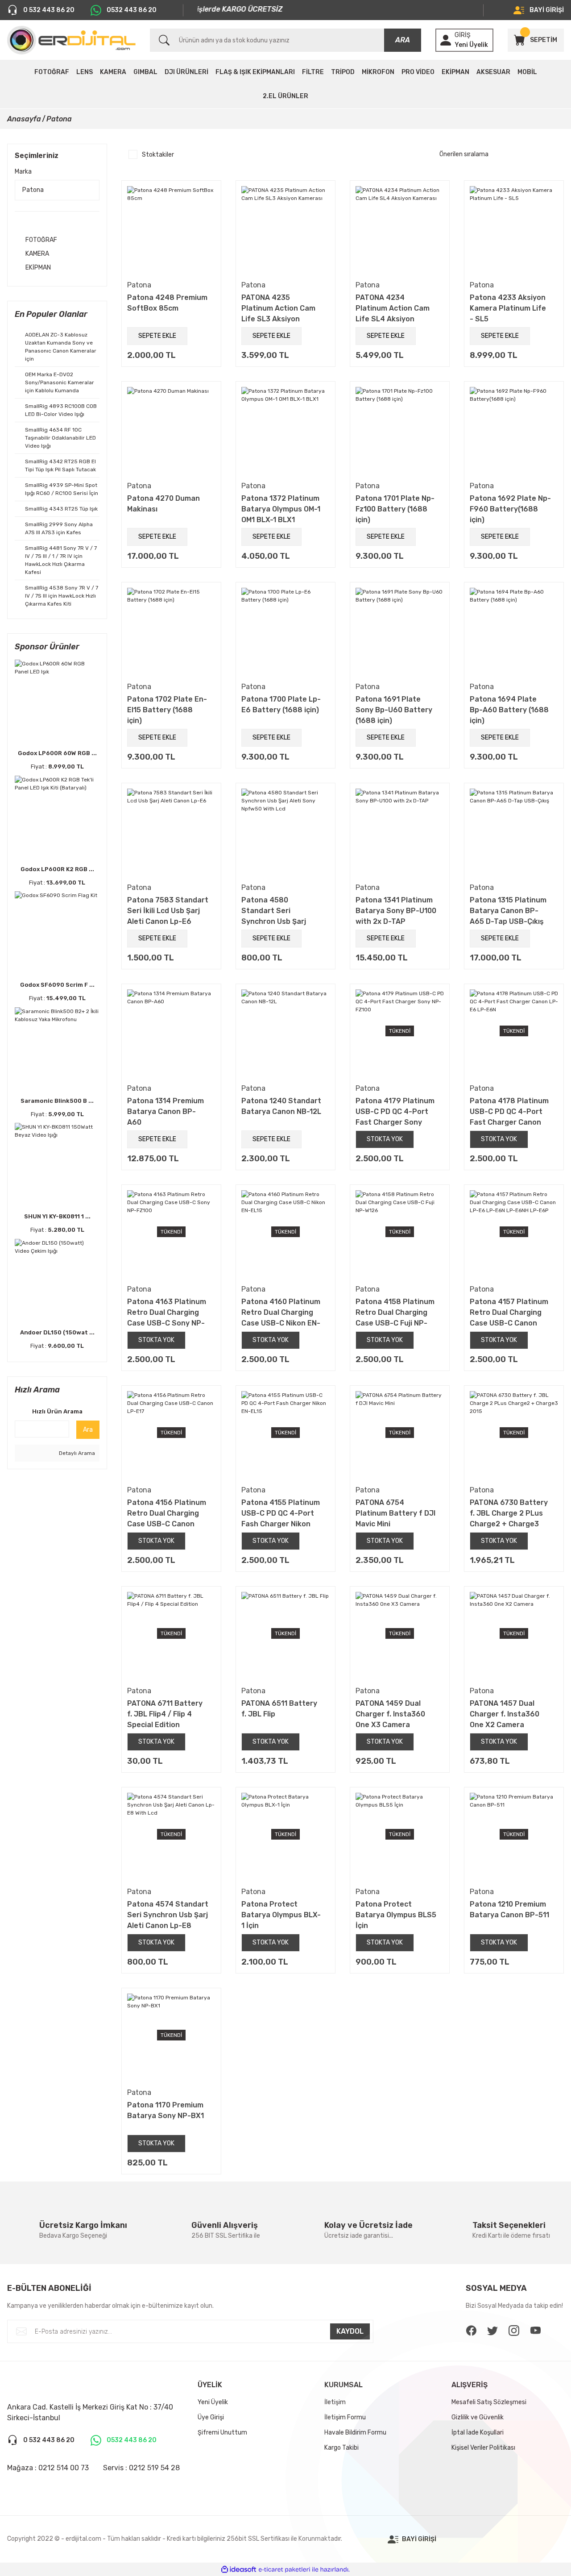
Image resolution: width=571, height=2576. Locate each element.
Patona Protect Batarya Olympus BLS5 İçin (396, 1915)
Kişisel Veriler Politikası (483, 2448)
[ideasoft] (239, 2570)
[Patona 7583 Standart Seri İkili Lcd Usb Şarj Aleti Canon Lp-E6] (171, 833)
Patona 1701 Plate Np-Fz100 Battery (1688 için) (395, 509)
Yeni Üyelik (471, 45)
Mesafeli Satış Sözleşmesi (489, 2402)
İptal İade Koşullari (478, 2433)
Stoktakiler (158, 155)
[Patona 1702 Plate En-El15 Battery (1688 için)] (171, 632)
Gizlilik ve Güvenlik (478, 2417)
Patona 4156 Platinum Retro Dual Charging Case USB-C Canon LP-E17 (167, 1513)
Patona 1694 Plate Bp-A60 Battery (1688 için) (509, 710)
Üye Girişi (211, 2417)
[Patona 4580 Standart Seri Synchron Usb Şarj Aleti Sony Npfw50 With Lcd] (285, 833)
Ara (88, 1430)
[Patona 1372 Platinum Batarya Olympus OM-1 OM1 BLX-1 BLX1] (285, 431)
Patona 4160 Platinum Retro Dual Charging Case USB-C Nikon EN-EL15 (281, 1312)
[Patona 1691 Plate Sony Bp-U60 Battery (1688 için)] (400, 632)
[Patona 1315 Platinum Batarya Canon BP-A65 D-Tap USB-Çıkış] (514, 833)
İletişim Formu (345, 2417)
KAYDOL (350, 2331)
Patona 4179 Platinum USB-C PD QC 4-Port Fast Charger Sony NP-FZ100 (395, 1111)
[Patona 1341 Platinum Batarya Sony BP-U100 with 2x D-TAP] (400, 833)
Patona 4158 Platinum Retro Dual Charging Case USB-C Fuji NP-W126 (395, 1312)
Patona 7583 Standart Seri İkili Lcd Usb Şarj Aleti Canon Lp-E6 (168, 910)
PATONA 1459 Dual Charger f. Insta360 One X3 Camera (390, 1714)
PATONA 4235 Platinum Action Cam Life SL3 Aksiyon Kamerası (278, 308)
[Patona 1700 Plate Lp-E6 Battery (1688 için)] (285, 632)
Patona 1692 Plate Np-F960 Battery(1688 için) (510, 509)
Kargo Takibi (341, 2448)
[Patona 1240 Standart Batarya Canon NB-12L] (285, 1034)
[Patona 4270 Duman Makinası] (171, 431)
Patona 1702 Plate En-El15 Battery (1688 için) (167, 710)
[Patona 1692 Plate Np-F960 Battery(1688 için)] (514, 431)
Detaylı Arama (76, 1453)
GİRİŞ (463, 35)
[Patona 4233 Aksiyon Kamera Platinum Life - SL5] (514, 230)
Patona (59, 119)
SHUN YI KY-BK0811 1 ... (57, 1216)
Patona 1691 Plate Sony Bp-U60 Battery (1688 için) (394, 710)
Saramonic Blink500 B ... (57, 1101)
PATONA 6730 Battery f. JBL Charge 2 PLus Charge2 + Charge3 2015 (509, 1513)
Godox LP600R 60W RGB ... (57, 753)
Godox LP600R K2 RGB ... (57, 869)
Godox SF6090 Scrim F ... (57, 985)
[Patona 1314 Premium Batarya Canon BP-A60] (171, 1034)
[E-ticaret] (284, 2569)
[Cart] (519, 40)
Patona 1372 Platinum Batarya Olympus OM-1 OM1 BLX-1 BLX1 (281, 509)
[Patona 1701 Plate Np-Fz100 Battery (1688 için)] (400, 431)
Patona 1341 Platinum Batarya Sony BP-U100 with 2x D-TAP (396, 910)
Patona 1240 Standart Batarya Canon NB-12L (281, 1106)
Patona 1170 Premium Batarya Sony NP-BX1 (166, 2110)
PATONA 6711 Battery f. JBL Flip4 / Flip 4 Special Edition (165, 1714)
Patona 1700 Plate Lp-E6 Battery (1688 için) (281, 704)
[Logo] (71, 40)
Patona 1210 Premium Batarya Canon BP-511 (509, 1909)
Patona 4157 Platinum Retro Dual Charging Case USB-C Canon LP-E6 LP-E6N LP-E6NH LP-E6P (509, 1312)
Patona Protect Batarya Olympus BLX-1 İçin (281, 1915)
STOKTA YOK (385, 1139)
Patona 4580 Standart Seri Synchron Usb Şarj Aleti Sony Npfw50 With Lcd (274, 910)
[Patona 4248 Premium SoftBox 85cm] (171, 230)
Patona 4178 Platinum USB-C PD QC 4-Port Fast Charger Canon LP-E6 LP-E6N (509, 1111)
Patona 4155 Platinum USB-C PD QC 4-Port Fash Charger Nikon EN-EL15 (281, 1513)
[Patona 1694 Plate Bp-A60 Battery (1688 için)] (514, 632)
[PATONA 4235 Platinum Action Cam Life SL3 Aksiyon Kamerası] (285, 230)
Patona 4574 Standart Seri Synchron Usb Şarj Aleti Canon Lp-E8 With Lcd (168, 1915)
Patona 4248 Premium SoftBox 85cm (167, 303)
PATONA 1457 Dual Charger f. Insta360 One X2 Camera (505, 1714)
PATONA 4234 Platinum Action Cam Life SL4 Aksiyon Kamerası (393, 308)
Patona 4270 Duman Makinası (163, 504)
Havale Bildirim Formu (355, 2433)
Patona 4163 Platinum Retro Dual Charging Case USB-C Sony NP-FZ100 (167, 1312)
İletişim (335, 2402)
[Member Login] (446, 40)
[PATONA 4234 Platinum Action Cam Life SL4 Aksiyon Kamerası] (400, 230)
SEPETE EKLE (157, 336)
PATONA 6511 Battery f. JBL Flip (279, 1709)
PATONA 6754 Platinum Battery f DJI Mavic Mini (395, 1513)
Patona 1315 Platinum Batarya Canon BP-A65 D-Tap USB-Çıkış (508, 910)
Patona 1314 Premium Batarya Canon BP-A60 (166, 1111)
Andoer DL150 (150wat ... (57, 1332)
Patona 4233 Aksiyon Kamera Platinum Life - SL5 (508, 308)
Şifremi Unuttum (222, 2433)
